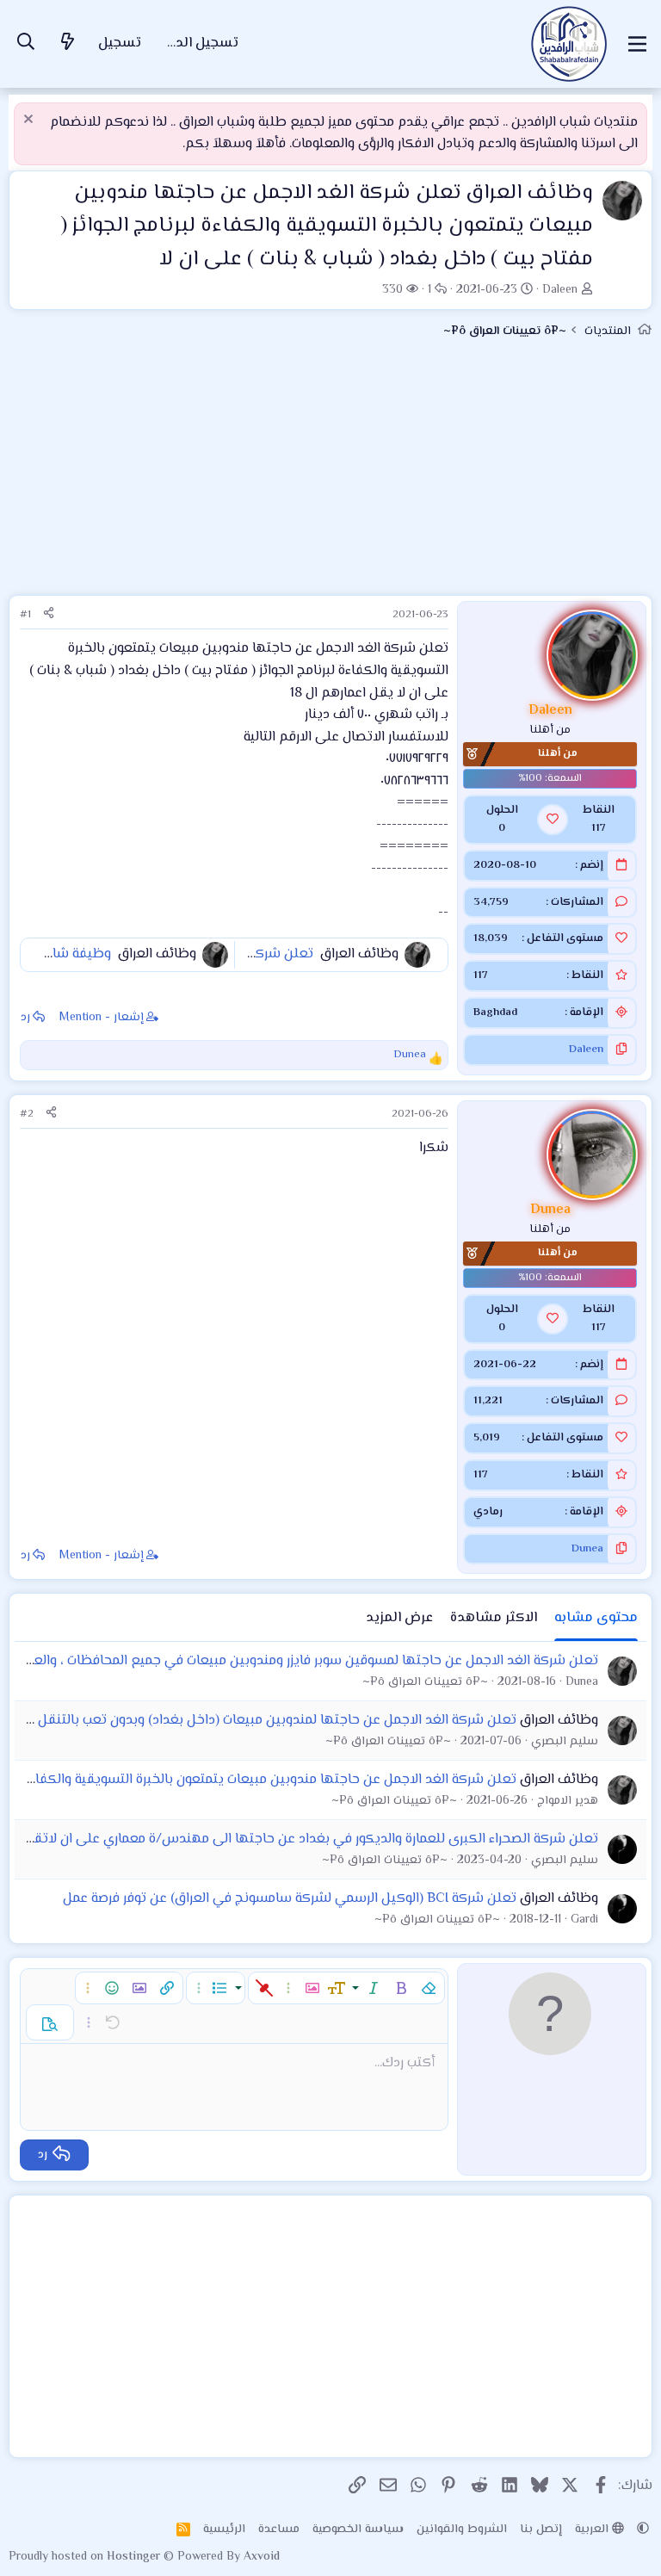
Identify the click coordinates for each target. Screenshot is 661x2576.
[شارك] (49, 615)
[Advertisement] (330, 474)
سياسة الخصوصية (358, 2530)
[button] (429, 1988)
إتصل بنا (541, 2530)
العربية (593, 2530)
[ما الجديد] (68, 44)
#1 (25, 615)
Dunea (587, 1549)
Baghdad (495, 1012)
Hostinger (135, 2557)
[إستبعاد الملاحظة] (31, 121)
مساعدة (279, 2530)
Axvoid (262, 2557)
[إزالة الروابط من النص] (264, 1988)
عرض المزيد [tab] (399, 1618)
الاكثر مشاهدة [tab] (494, 1618)
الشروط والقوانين (462, 2530)
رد (25, 1018)
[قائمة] (637, 44)
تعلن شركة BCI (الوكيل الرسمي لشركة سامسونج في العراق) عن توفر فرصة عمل (290, 1899)
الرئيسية (224, 2530)
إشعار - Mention (102, 1018)
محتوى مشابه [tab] (596, 1618)
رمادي (488, 1512)
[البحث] (26, 44)
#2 (27, 1114)
